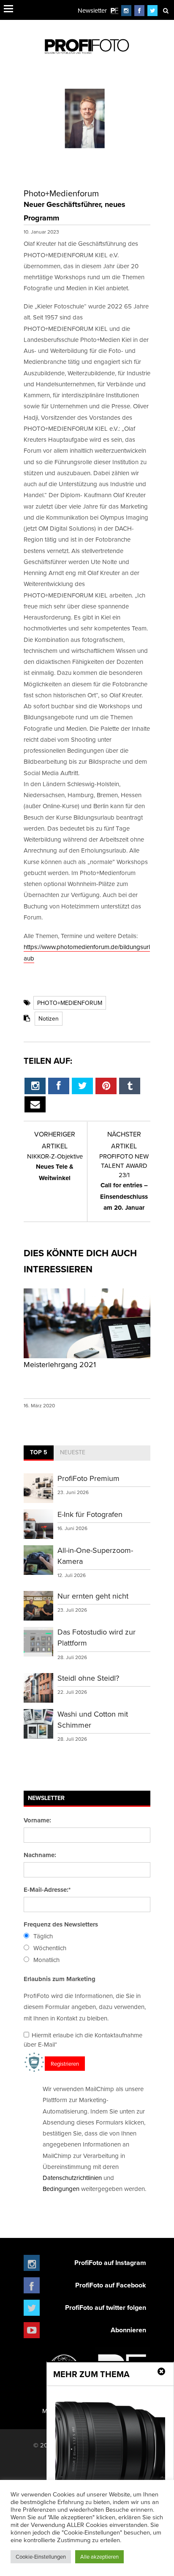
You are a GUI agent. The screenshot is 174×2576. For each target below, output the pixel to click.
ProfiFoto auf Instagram (110, 2263)
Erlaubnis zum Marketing (60, 1979)
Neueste (73, 1452)
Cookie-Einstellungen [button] (41, 2557)
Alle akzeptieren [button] (99, 2557)
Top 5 (39, 1452)
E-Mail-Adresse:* (47, 1890)
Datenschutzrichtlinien (72, 2178)
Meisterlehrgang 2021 (60, 1364)
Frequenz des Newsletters (61, 1924)
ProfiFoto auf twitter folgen (106, 2308)
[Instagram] (126, 10)
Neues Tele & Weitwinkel (55, 1167)
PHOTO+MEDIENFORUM (70, 1003)
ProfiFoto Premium (88, 1478)
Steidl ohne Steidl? (88, 1678)
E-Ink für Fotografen (90, 1514)
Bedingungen (61, 2189)
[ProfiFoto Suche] (166, 10)
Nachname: (40, 1855)
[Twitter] (153, 10)
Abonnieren (128, 2330)
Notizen (49, 1018)
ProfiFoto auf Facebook (111, 2285)
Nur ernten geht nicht (93, 1596)
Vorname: (37, 1820)
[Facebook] (139, 10)
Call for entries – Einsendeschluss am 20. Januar (124, 1182)
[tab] (39, 1453)
